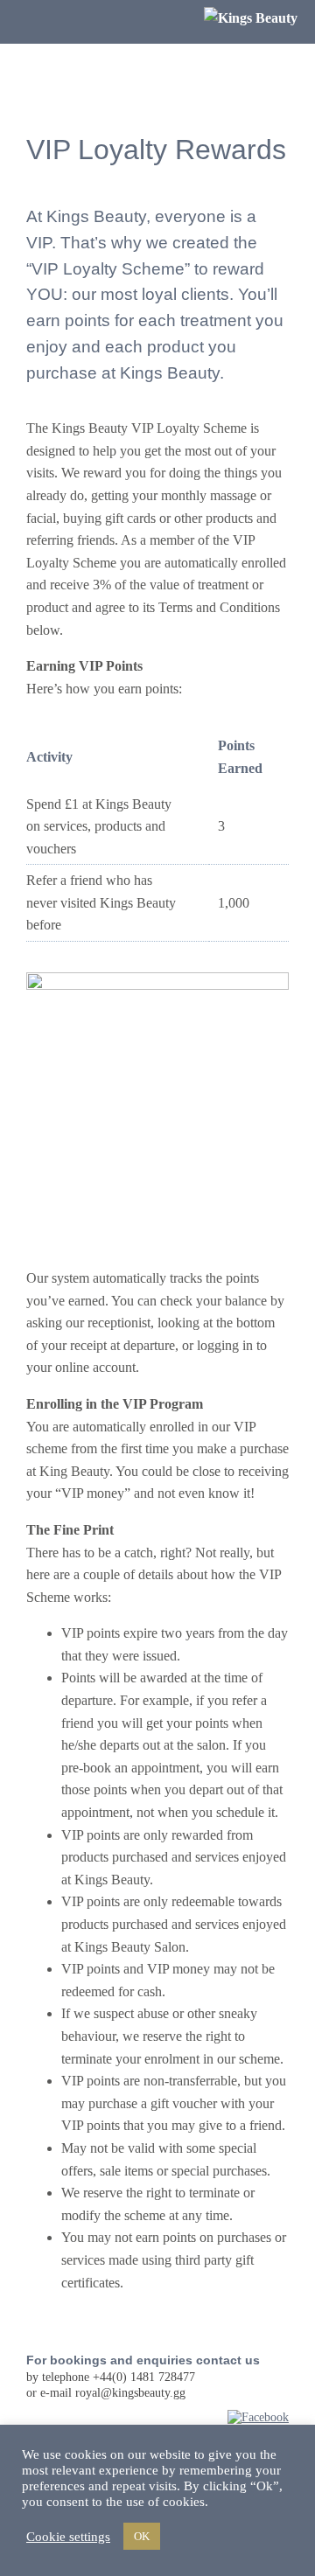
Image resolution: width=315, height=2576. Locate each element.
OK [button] (142, 2536)
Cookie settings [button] (68, 2537)
